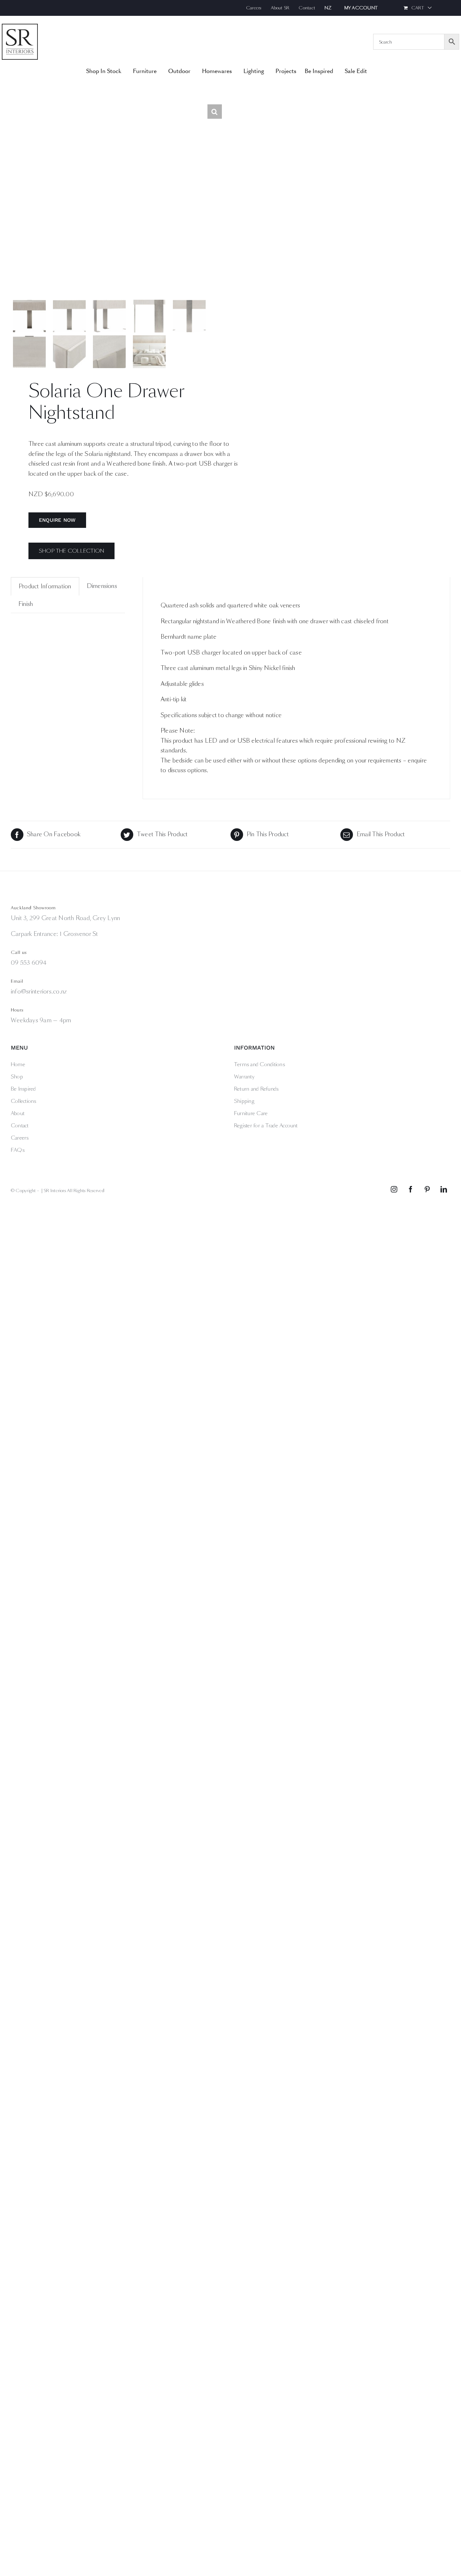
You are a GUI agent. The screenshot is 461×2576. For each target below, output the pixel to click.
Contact (20, 1126)
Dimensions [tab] (102, 586)
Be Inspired (23, 1089)
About (18, 1113)
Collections (24, 1101)
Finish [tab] (26, 604)
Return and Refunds (256, 1089)
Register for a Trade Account (266, 1126)
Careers (20, 1138)
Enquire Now (57, 520)
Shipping (244, 1101)
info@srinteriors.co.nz (39, 992)
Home (18, 1064)
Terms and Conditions (259, 1064)
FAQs (18, 1150)
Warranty (244, 1077)
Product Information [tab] (45, 586)
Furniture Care (251, 1113)
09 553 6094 (29, 963)
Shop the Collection (72, 551)
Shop (17, 1077)
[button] (215, 112)
